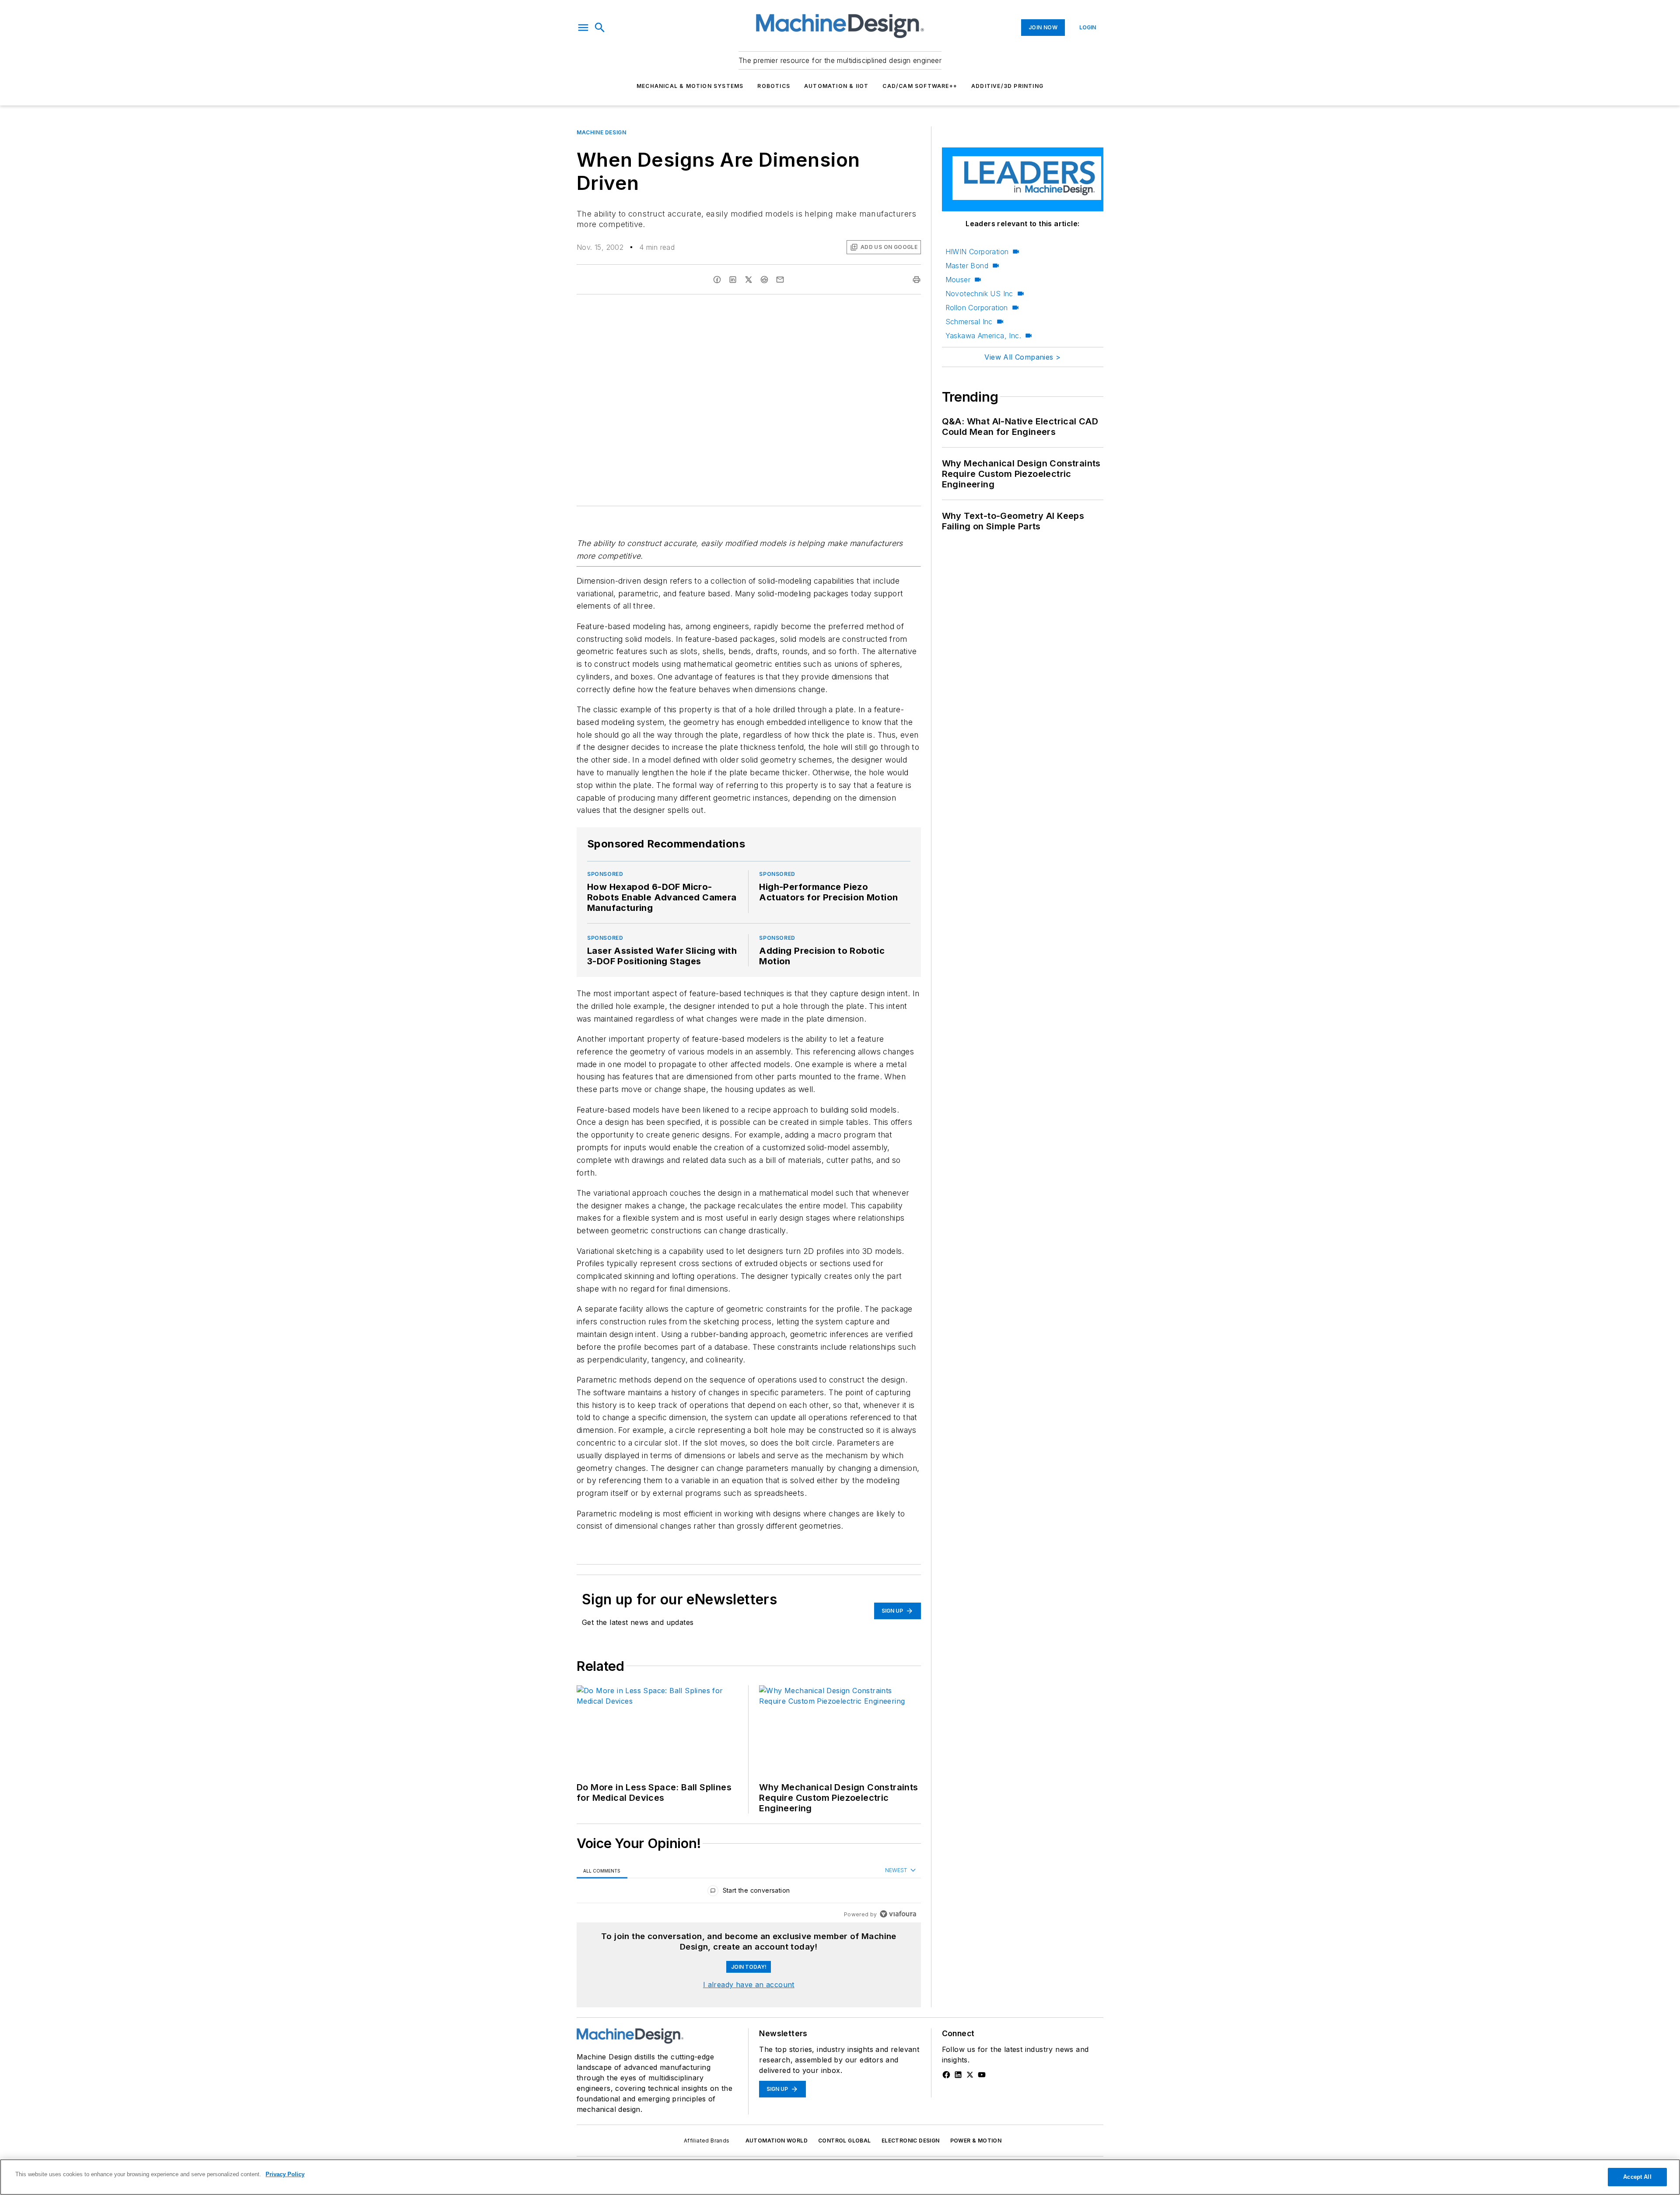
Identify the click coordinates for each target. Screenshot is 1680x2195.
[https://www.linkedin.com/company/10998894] (958, 2075)
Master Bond (967, 266)
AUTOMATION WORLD (777, 2141)
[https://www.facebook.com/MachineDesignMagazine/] (946, 2075)
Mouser (958, 280)
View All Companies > (1022, 357)
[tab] (602, 1871)
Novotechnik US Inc (979, 294)
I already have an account (749, 1985)
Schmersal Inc (969, 322)
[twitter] (749, 280)
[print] (917, 280)
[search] (600, 28)
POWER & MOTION (976, 2141)
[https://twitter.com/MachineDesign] (970, 2075)
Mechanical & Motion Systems (690, 86)
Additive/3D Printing (1007, 86)
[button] (583, 28)
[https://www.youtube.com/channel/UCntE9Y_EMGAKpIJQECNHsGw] (982, 2075)
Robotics (774, 86)
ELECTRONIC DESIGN (911, 2141)
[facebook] (717, 280)
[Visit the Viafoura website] (898, 1914)
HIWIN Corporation (977, 252)
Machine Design (601, 132)
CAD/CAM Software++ (920, 86)
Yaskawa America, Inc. (983, 336)
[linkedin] (733, 280)
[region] (749, 1892)
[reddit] (764, 280)
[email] (780, 280)
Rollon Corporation (977, 308)
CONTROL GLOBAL (845, 2141)
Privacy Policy (285, 2174)
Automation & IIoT (836, 86)
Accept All (1637, 2177)
